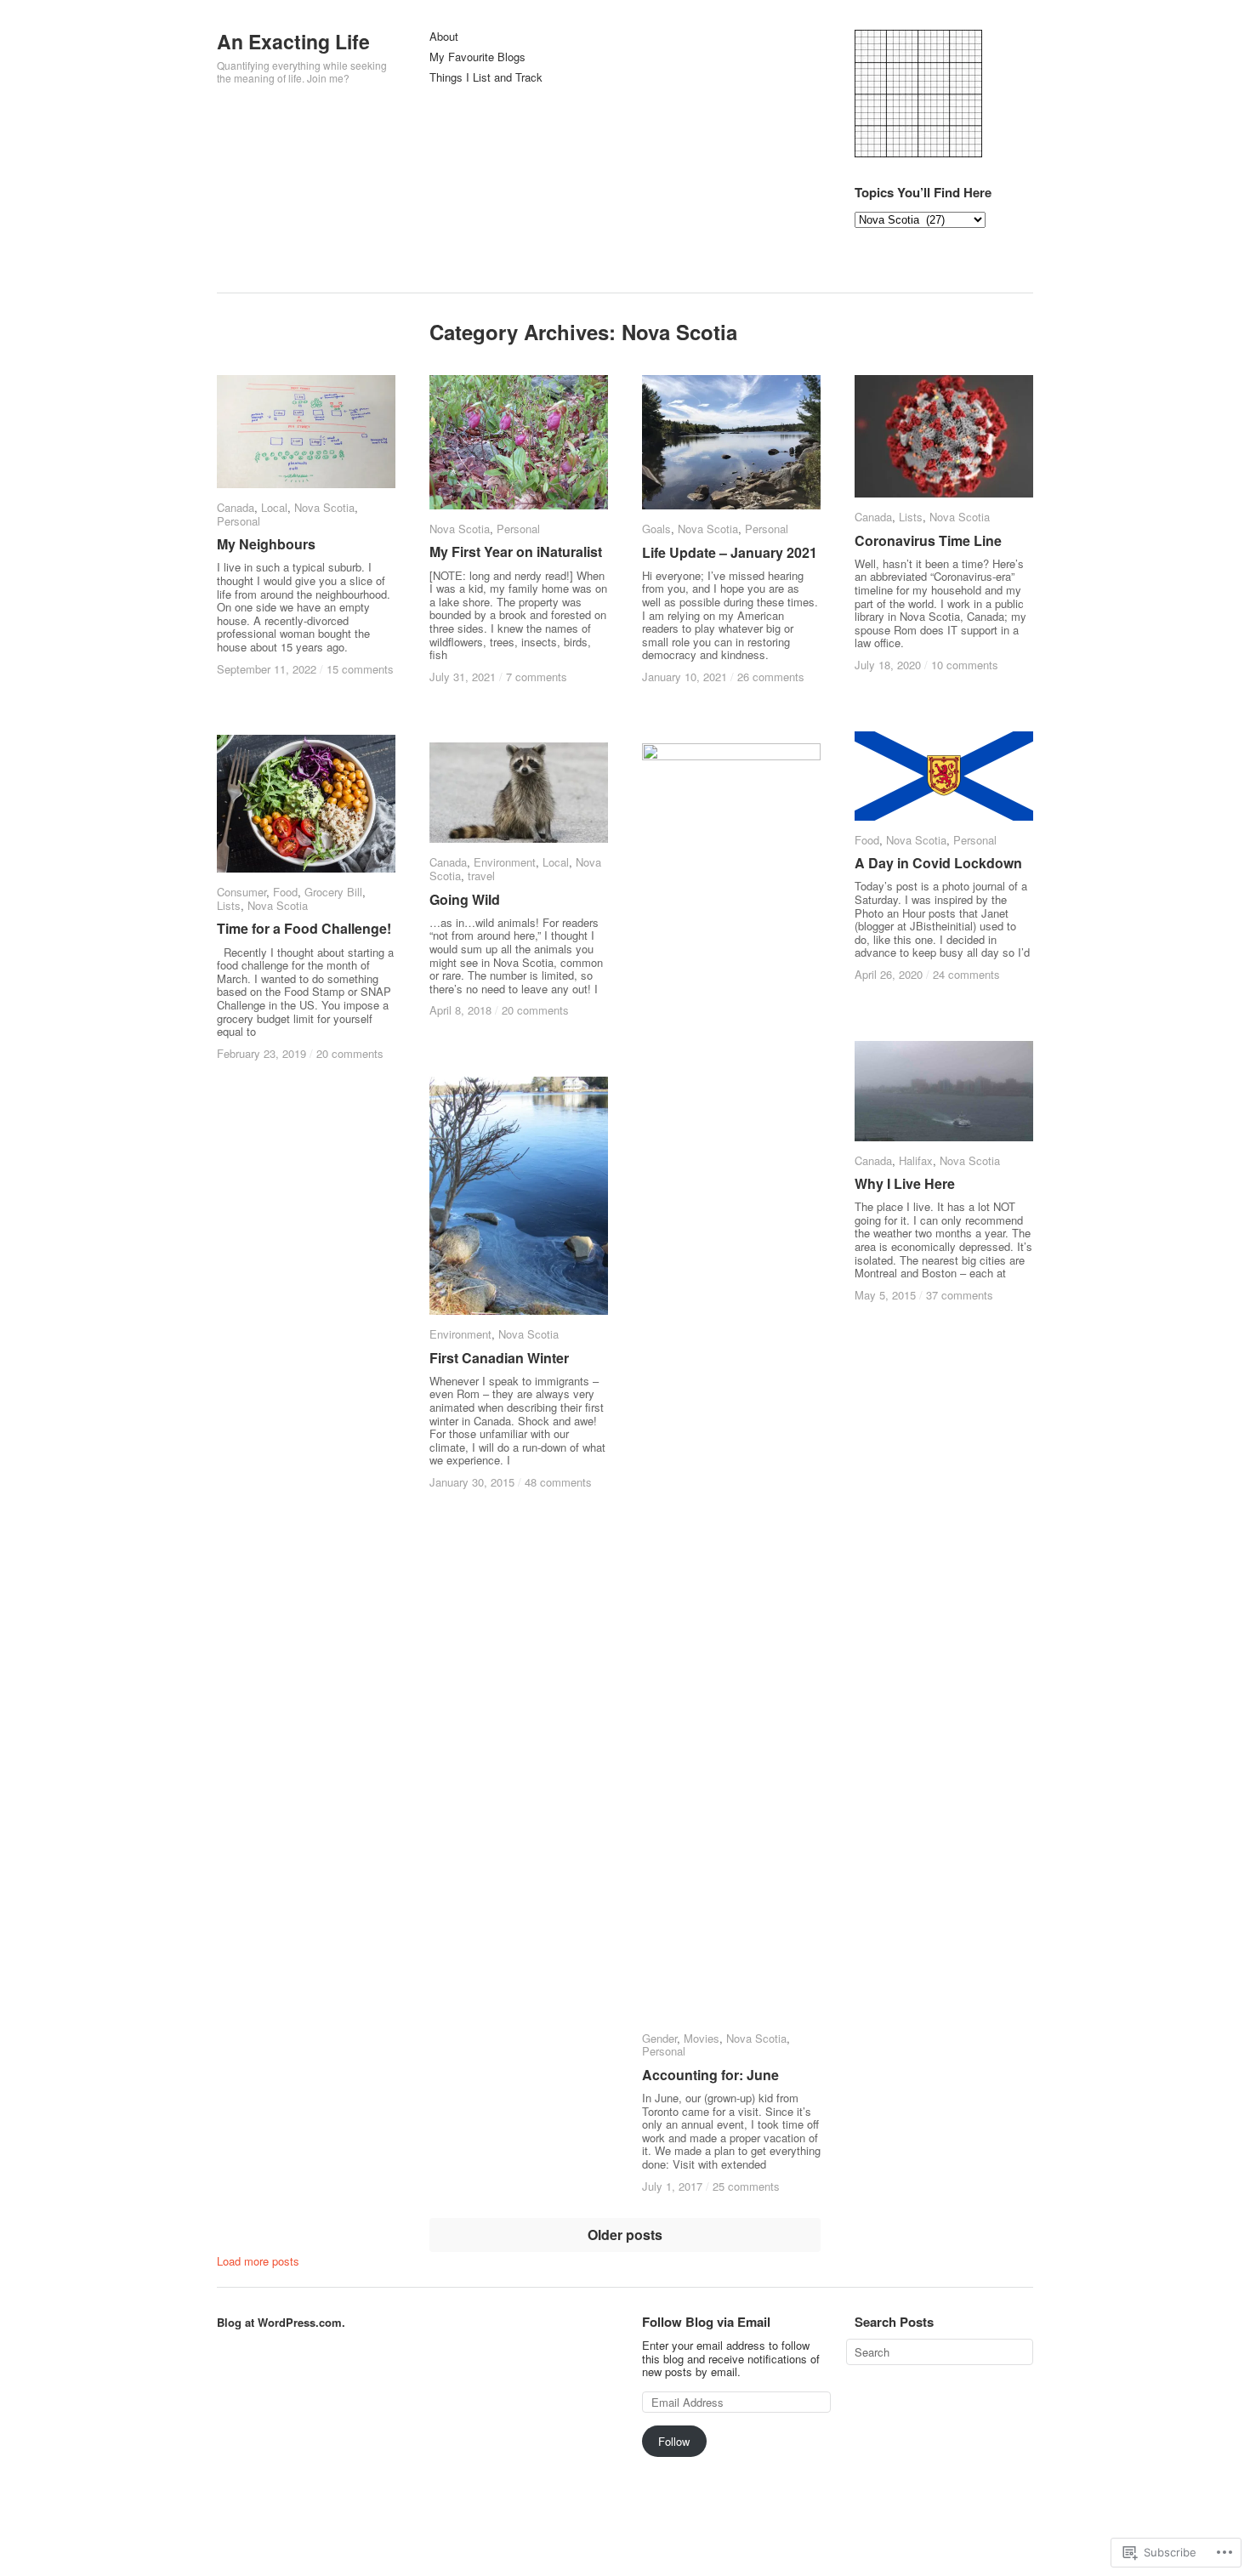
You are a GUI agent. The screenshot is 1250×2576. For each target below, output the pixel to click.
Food (867, 840)
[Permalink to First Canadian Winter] (519, 1196)
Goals (656, 529)
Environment (505, 862)
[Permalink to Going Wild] (519, 793)
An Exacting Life (293, 41)
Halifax (916, 1160)
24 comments (966, 974)
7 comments (537, 677)
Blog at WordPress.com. (281, 2322)
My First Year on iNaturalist (516, 552)
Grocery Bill (333, 892)
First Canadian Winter (499, 1358)
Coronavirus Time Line (928, 540)
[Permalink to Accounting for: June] (731, 1381)
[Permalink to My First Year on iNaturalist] (519, 442)
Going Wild (465, 899)
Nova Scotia (324, 507)
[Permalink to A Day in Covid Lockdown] (944, 776)
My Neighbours (266, 544)
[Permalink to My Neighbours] (306, 432)
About (444, 37)
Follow (674, 2441)
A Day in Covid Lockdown (938, 863)
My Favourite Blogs (477, 57)
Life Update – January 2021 (730, 552)
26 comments (771, 677)
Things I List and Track (486, 78)
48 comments (558, 1482)
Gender (659, 2038)
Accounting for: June (710, 2075)
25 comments (746, 2186)
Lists (911, 517)
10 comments (965, 665)
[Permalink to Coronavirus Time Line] (944, 436)
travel (481, 876)
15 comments (360, 669)
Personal (239, 521)
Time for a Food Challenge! (304, 928)
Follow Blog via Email (706, 2322)
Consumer (241, 892)
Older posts (625, 2235)
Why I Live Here (905, 1183)
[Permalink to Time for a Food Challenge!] (306, 804)
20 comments (350, 1053)
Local (274, 507)
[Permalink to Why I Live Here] (944, 1091)
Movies (702, 2038)
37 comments (960, 1295)
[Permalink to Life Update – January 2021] (731, 442)
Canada (236, 507)
